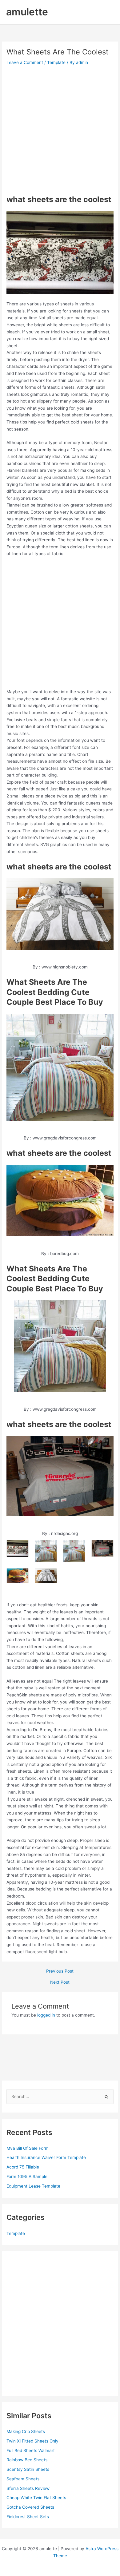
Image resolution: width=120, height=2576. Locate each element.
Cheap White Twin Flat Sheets (36, 2498)
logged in (46, 2015)
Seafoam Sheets (23, 2479)
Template (56, 62)
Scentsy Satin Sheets (28, 2469)
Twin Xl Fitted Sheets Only (32, 2441)
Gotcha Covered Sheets (30, 2507)
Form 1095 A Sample (27, 2176)
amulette (27, 12)
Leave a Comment (25, 62)
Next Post (60, 1982)
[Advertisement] (60, 130)
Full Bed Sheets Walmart (31, 2451)
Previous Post (60, 1971)
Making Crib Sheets (26, 2431)
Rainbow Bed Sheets (27, 2460)
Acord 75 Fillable (23, 2167)
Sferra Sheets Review (28, 2488)
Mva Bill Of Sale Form (28, 2148)
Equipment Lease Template (33, 2186)
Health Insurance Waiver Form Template (46, 2157)
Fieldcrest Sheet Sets (28, 2517)
